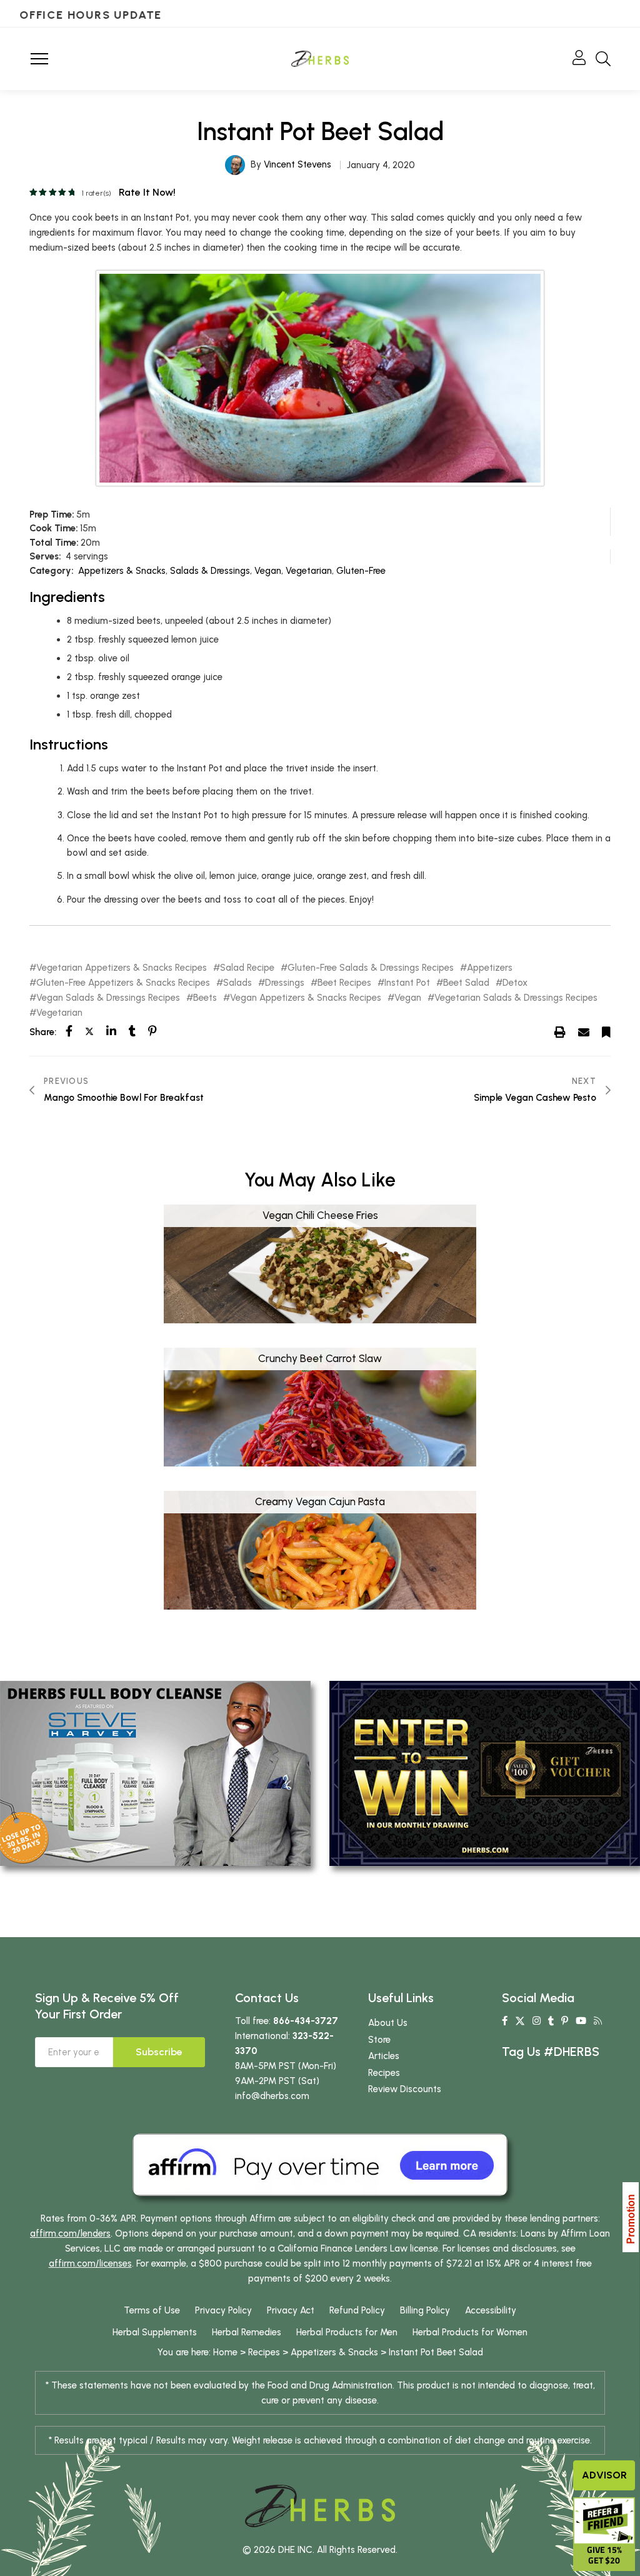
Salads (237, 983)
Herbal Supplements (155, 2332)
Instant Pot (407, 983)
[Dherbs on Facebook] (505, 2021)
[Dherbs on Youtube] (581, 2021)
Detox (515, 983)
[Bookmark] (606, 1031)
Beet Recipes (344, 983)
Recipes (384, 2073)
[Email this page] (584, 1031)
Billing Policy (425, 2310)
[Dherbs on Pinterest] (565, 2021)
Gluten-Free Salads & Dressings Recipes (371, 968)
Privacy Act (291, 2310)
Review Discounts (405, 2089)
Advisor (604, 2475)
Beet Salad (466, 983)
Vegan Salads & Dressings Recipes (108, 998)
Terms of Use (152, 2310)
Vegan (268, 571)
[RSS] (598, 2021)
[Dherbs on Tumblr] (551, 2021)
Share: (43, 1032)
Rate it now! (147, 192)
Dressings (285, 983)
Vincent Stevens (297, 164)
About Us (388, 2023)
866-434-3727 (306, 2021)
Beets (205, 998)
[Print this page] (560, 1031)
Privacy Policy (223, 2310)
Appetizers (490, 968)
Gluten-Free (361, 571)
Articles (384, 2056)
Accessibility (491, 2310)
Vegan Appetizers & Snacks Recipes (306, 998)
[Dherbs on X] (520, 2021)
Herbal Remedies (247, 2332)
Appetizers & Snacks (122, 571)
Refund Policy (357, 2310)
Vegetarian (309, 571)
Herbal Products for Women (470, 2332)
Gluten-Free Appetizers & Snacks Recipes (123, 983)
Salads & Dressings (210, 571)
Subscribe (159, 2052)
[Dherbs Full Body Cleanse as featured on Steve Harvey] (155, 1773)
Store (379, 2040)
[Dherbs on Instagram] (537, 2021)
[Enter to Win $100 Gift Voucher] (485, 1773)
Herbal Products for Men (347, 2332)
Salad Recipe (247, 968)
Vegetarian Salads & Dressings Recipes (516, 998)
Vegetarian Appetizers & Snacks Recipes (122, 968)
